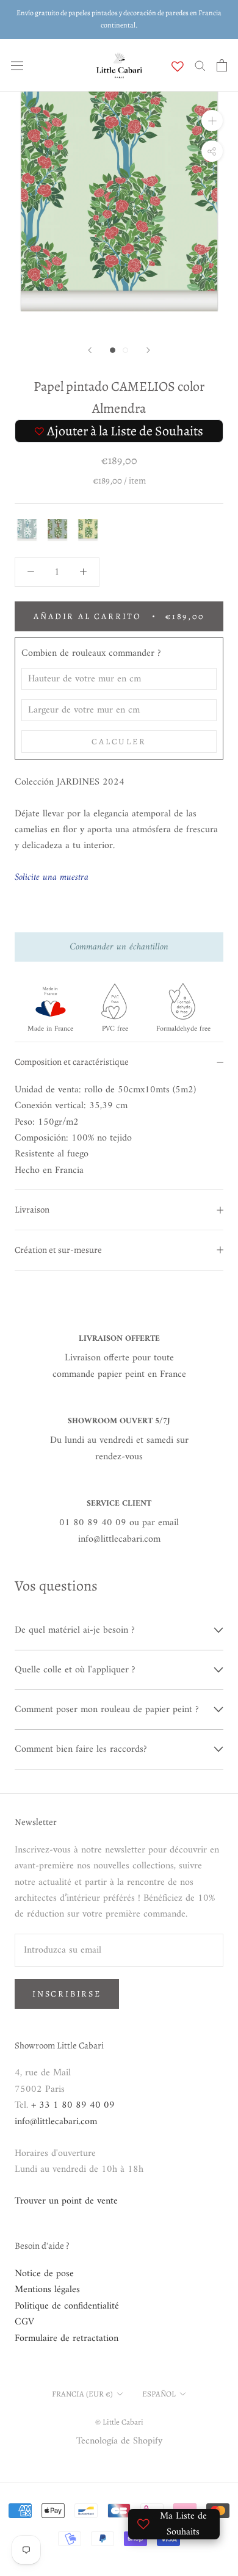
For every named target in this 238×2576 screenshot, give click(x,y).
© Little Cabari (119, 2422)
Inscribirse (67, 1994)
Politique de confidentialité (67, 2306)
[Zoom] (212, 121)
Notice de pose (44, 2274)
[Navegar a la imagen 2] (125, 350)
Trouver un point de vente (66, 2201)
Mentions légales (47, 2290)
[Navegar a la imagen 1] (113, 350)
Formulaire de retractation (67, 2338)
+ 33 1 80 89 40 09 (73, 2105)
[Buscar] (200, 65)
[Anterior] (90, 350)
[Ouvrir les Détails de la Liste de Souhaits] (178, 67)
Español (159, 2394)
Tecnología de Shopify (119, 2441)
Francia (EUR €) (82, 2394)
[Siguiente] (148, 350)
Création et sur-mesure (58, 1250)
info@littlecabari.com (56, 2122)
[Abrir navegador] (17, 65)
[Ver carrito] (222, 65)
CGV (24, 2322)
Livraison (32, 1210)
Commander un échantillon (119, 947)
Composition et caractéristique (72, 1062)
